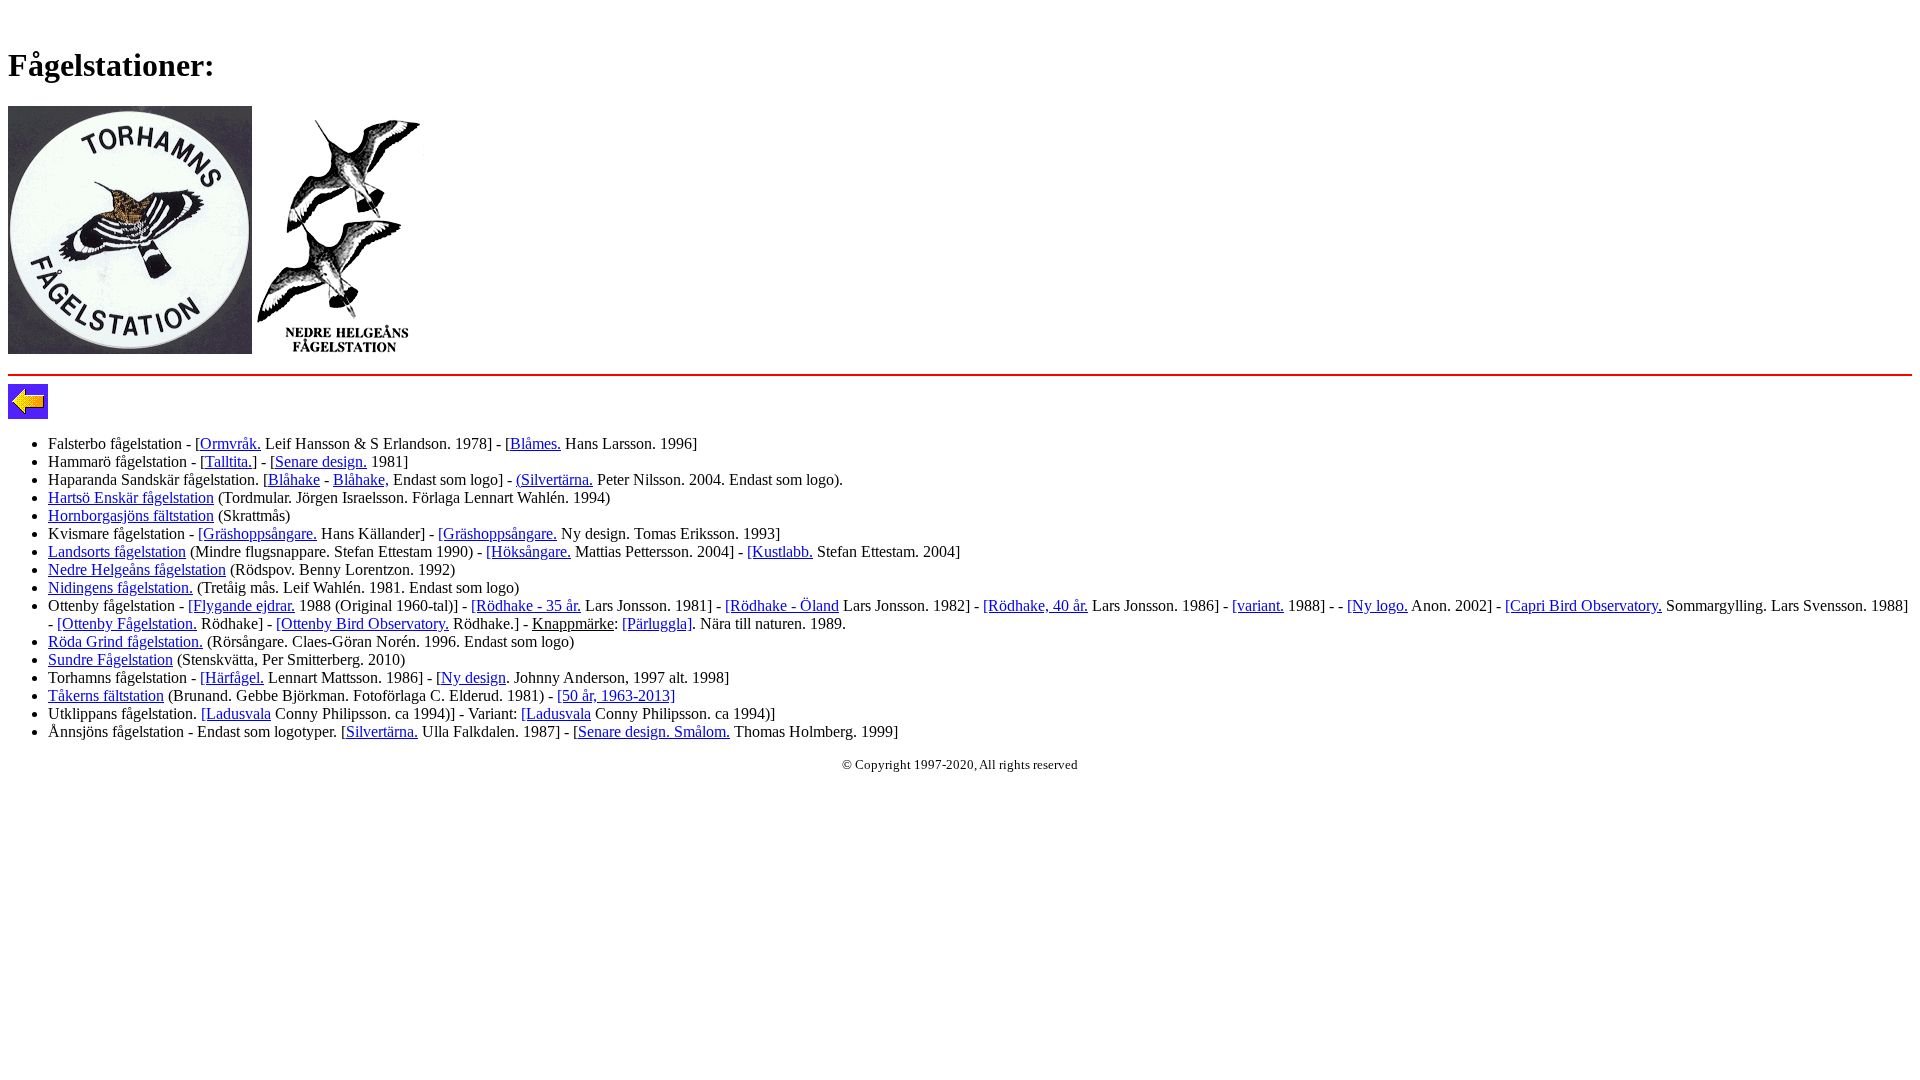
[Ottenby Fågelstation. (127, 623)
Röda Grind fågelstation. (125, 641)
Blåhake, (361, 479)
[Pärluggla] (657, 623)
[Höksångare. (528, 551)
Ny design (473, 677)
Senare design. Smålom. (654, 731)
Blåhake (294, 479)
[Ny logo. (1377, 605)
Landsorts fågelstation (117, 551)
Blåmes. (535, 443)
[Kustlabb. (780, 551)
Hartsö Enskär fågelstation (131, 497)
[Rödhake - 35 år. (526, 605)
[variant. (1258, 605)
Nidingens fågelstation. (120, 587)
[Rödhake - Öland (782, 605)
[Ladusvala (236, 713)
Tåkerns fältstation (106, 695)
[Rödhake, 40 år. (1035, 605)
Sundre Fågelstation (110, 659)
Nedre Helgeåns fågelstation (137, 569)
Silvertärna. (382, 731)
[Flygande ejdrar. (241, 605)
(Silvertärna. (554, 479)
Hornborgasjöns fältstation (131, 515)
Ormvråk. (230, 443)
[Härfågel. (232, 677)
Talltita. (228, 461)
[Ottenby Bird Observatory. (362, 623)
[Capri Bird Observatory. (1583, 605)
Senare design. (321, 461)
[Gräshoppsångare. (257, 533)
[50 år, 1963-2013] (616, 695)
